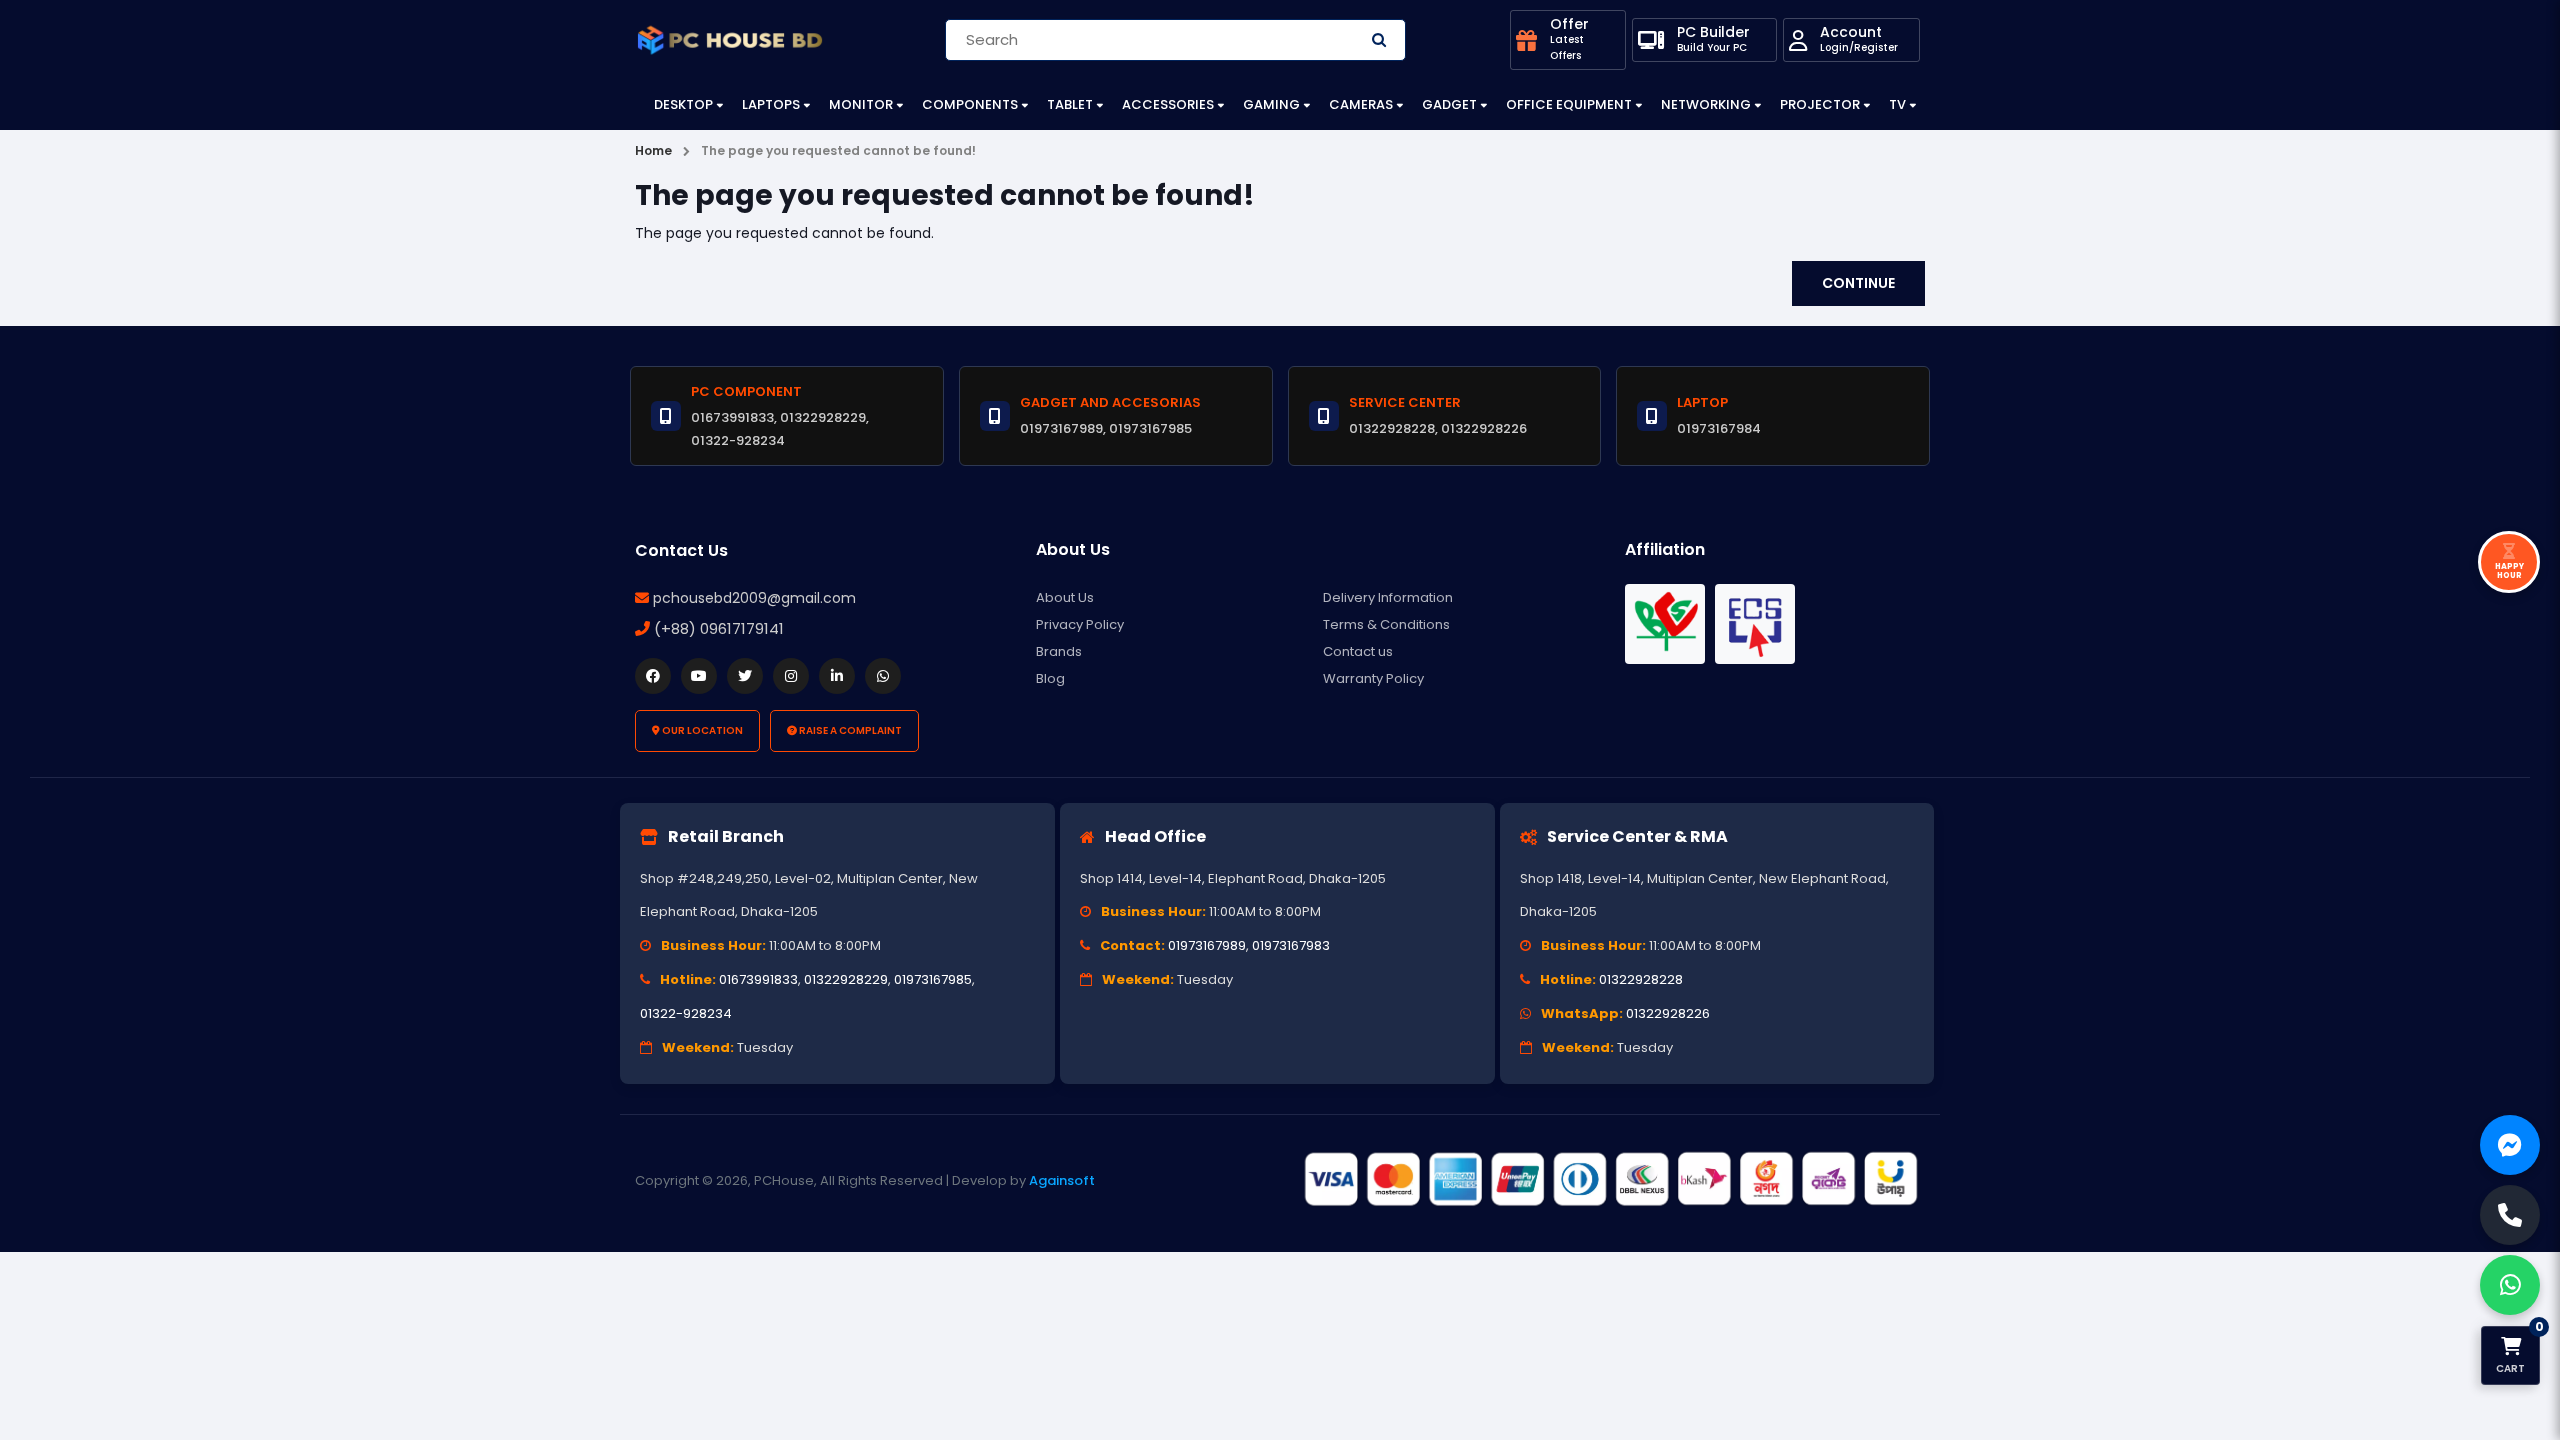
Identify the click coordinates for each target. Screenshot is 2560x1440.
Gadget (1449, 104)
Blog (1050, 678)
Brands (1059, 651)
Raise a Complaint (849, 730)
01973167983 (1291, 945)
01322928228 (1641, 979)
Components (970, 104)
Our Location (701, 730)
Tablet (1070, 104)
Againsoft (1062, 1180)
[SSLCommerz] (1610, 1180)
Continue (1858, 283)
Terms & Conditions (1386, 624)
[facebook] (653, 676)
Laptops (771, 104)
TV (1897, 104)
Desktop (683, 104)
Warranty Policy (1373, 678)
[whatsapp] (883, 676)
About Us (1065, 597)
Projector (1820, 104)
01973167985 (933, 979)
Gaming (1271, 104)
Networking (1706, 104)
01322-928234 (686, 1013)
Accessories (1168, 104)
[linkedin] (837, 676)
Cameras (1361, 104)
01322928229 (846, 979)
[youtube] (699, 676)
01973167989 (1207, 945)
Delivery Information (1388, 597)
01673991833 (758, 979)
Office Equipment (1569, 104)
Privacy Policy (1080, 624)
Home (653, 150)
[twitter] (745, 676)
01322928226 (1668, 1013)
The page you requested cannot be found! (838, 150)
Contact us (1358, 651)
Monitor (861, 104)
